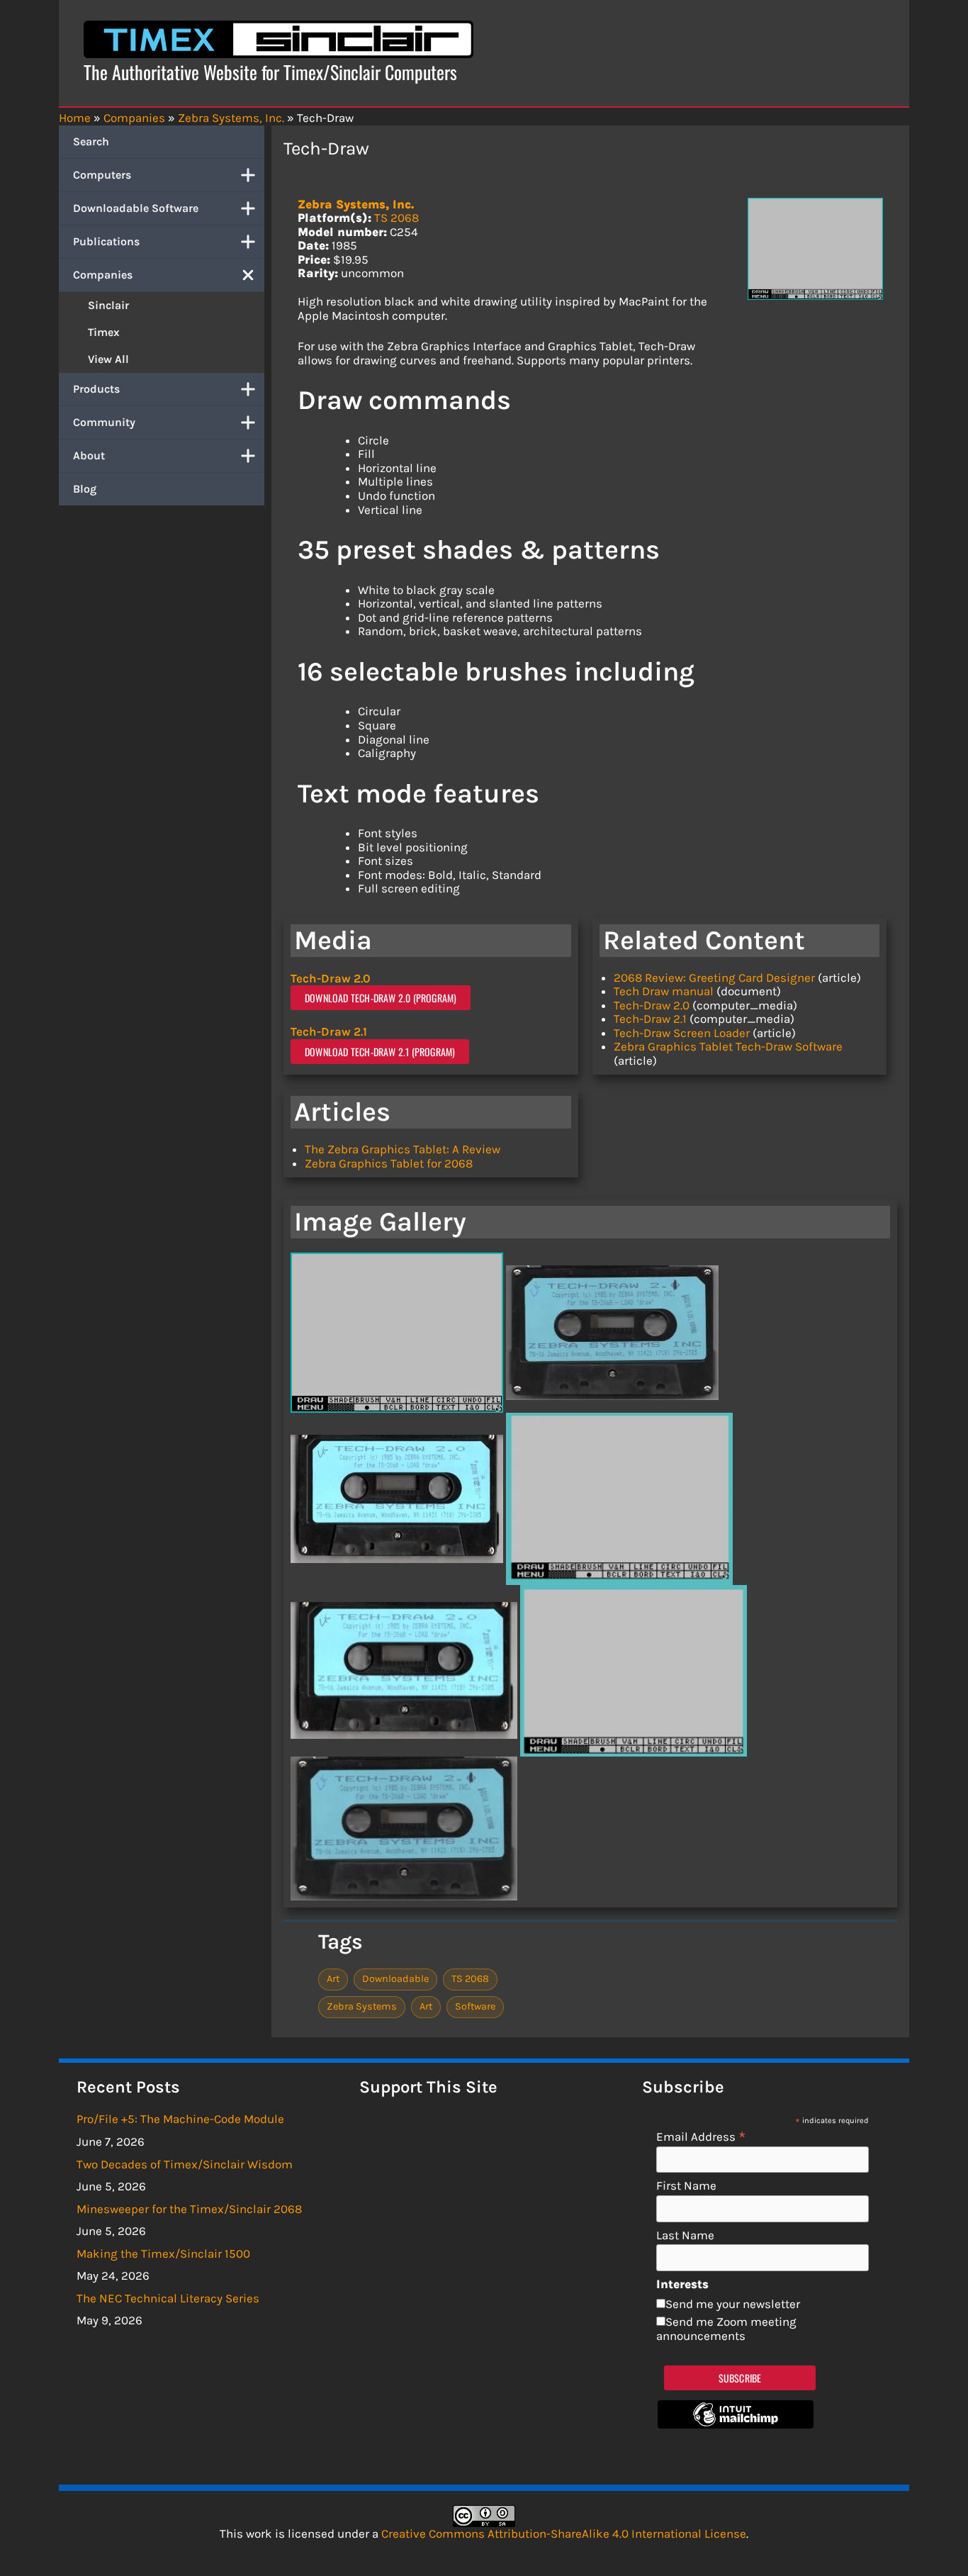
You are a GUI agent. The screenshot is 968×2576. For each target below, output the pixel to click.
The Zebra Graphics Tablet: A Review (403, 1149)
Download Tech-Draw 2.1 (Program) (380, 1052)
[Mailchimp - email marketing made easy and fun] (736, 2424)
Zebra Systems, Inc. (356, 204)
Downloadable (395, 1979)
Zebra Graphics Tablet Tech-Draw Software (728, 1046)
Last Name (685, 2235)
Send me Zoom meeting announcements (726, 2329)
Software (475, 2006)
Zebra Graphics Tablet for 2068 (389, 1163)
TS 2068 (396, 218)
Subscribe (740, 2378)
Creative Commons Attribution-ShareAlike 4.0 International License (564, 2533)
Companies (103, 275)
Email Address (701, 2136)
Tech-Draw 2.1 (329, 1031)
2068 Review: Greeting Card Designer (714, 978)
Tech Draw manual (664, 991)
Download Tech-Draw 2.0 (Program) (381, 998)
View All (108, 359)
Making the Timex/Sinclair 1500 (163, 2253)
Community (104, 422)
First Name (686, 2186)
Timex (104, 332)
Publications (106, 241)
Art (333, 1979)
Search (91, 141)
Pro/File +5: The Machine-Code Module (180, 2119)
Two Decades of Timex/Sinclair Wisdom (185, 2164)
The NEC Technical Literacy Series (168, 2298)
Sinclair (108, 305)
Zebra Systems (362, 2006)
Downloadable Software (136, 208)
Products (96, 389)
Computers (102, 175)
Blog (85, 489)
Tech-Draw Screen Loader (682, 1033)
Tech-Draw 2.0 (331, 978)
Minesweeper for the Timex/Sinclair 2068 (189, 2209)
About (89, 455)
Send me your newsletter (733, 2304)
